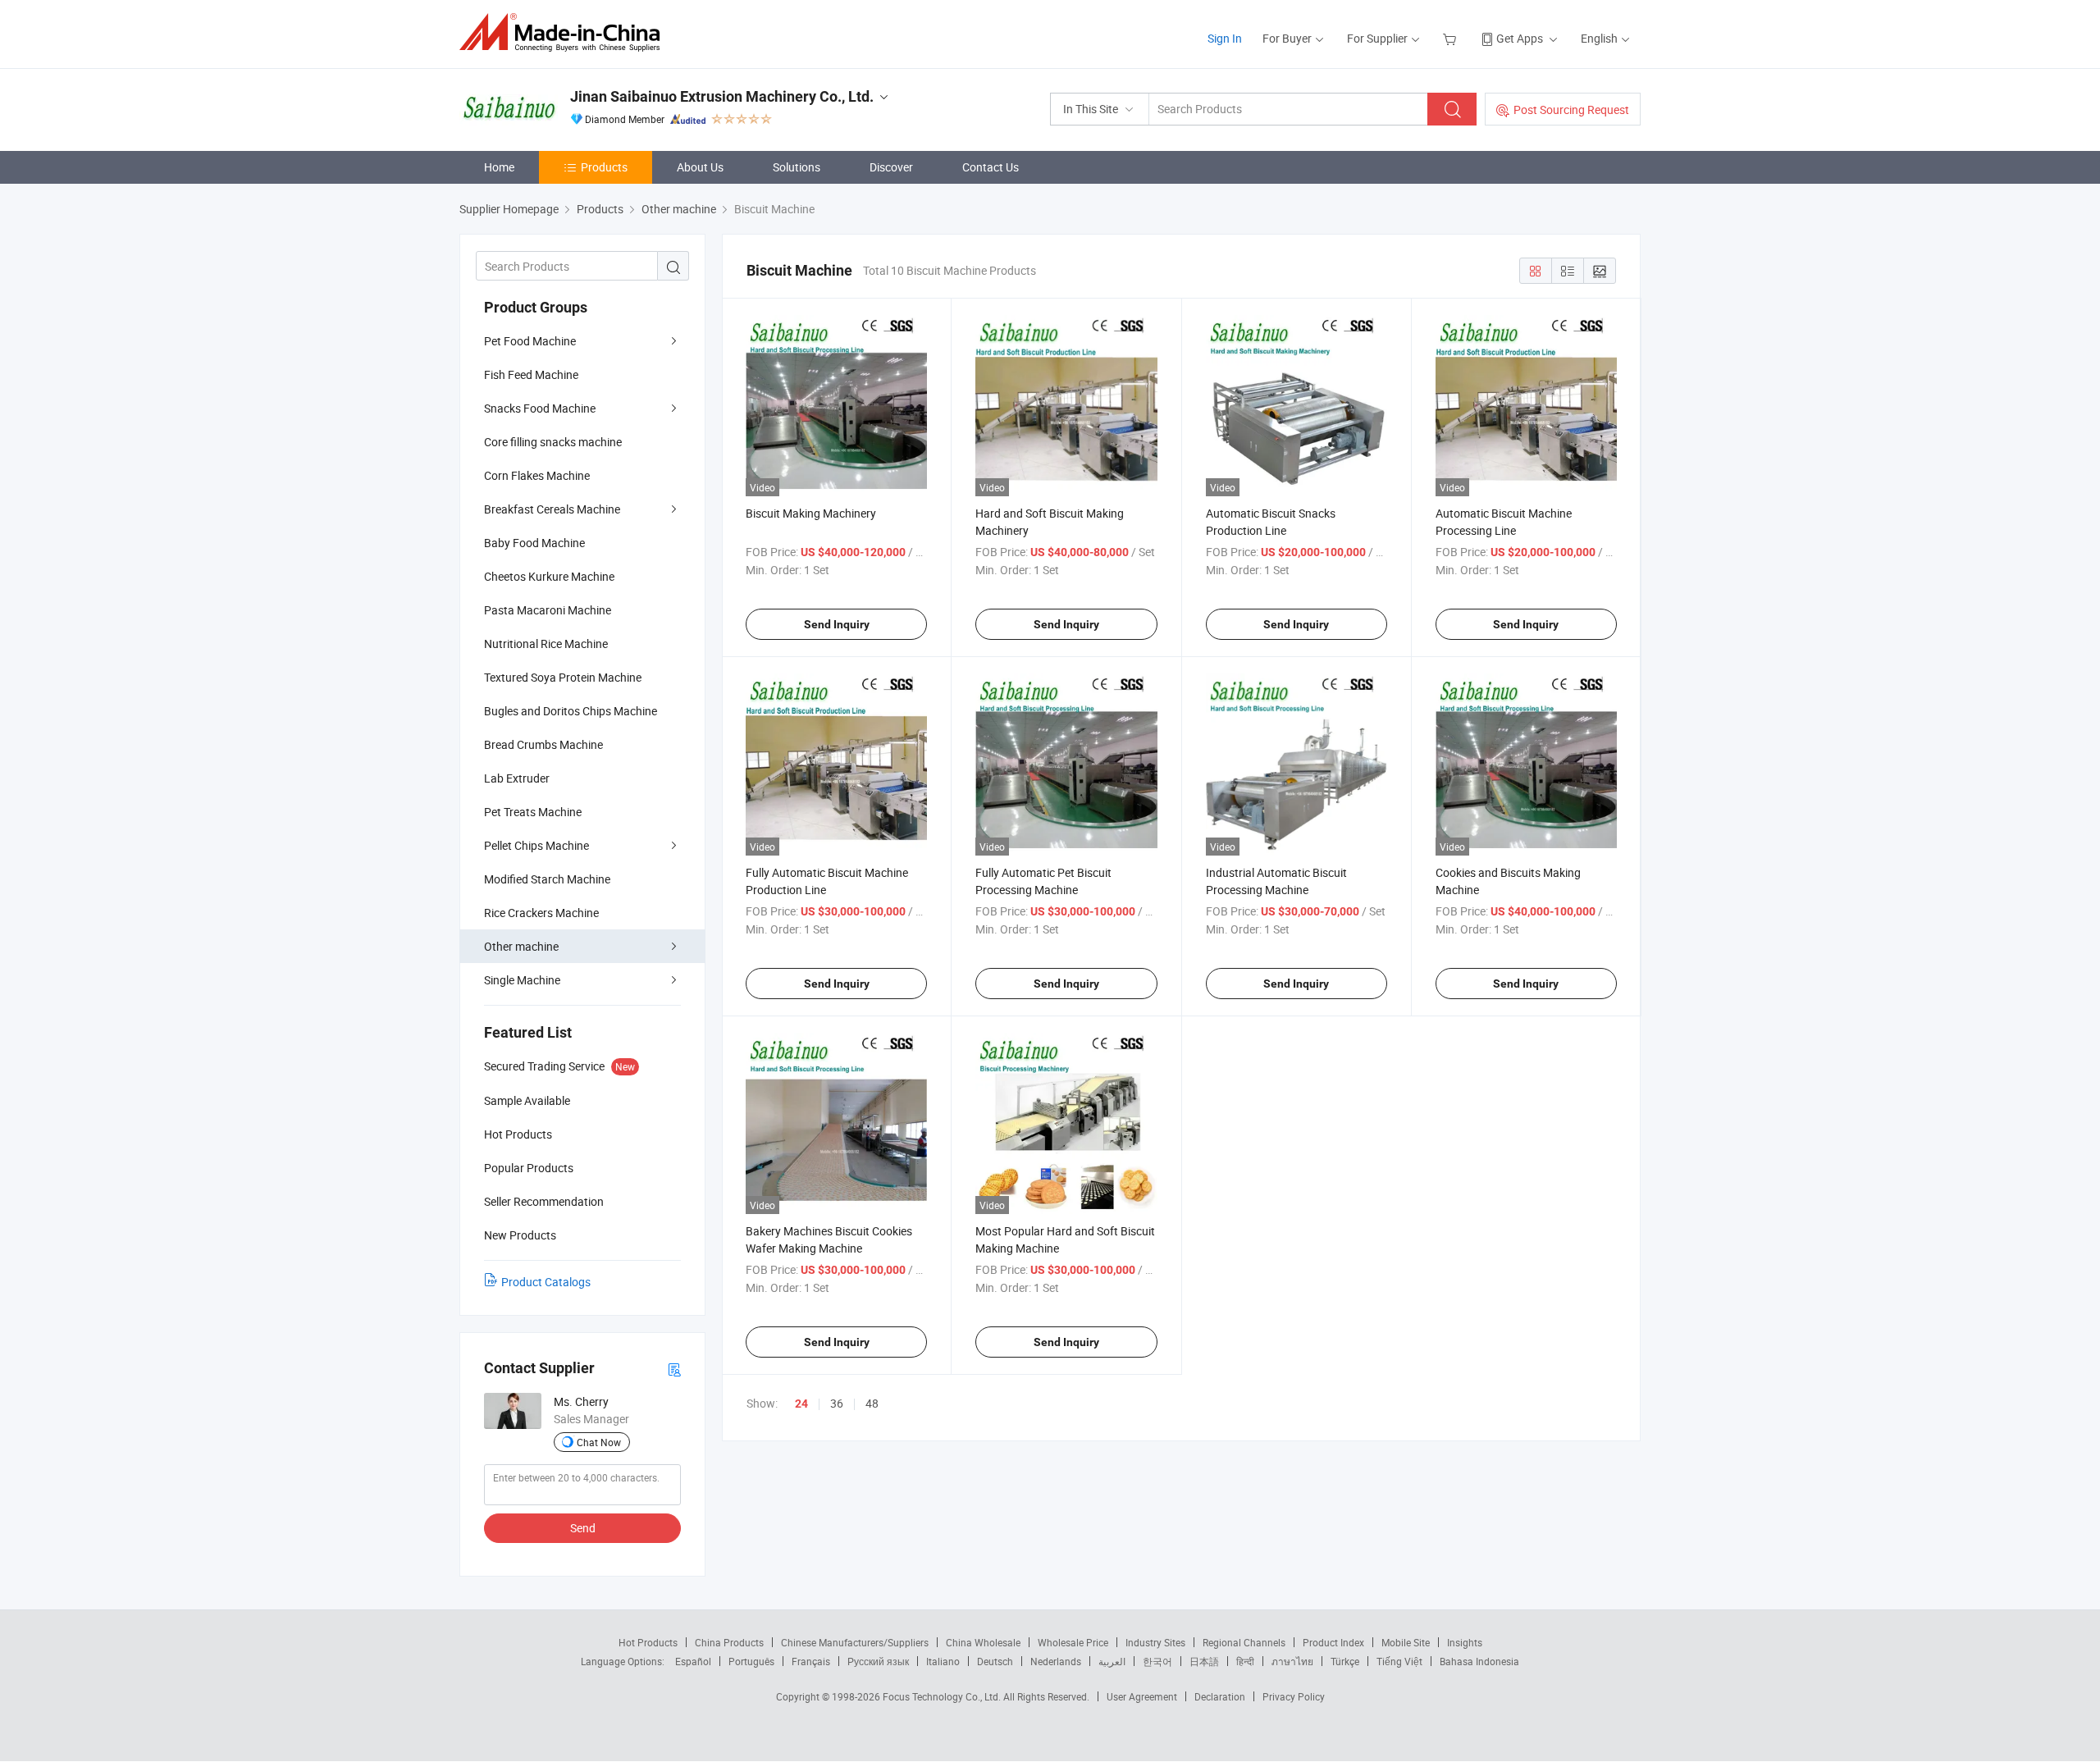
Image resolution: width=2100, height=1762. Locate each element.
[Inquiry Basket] (1452, 38)
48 (872, 1403)
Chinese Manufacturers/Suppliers (855, 1642)
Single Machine (522, 980)
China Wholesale (983, 1642)
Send (583, 1528)
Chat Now (599, 1442)
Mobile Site (1406, 1642)
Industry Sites (1155, 1642)
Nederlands (1056, 1661)
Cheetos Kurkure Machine (549, 576)
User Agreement (1142, 1696)
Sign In (1225, 38)
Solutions (797, 167)
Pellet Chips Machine (536, 845)
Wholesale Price (1073, 1642)
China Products (729, 1642)
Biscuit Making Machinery (811, 513)
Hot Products (648, 1642)
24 (801, 1404)
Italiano (943, 1661)
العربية (1112, 1661)
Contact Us (991, 167)
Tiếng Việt (1399, 1661)
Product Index (1333, 1642)
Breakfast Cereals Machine (552, 509)
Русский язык (878, 1661)
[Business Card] (674, 1369)
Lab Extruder (517, 778)
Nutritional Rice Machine (546, 644)
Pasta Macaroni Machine (548, 610)
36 (837, 1403)
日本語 (1204, 1661)
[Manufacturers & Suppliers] (565, 32)
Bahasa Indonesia (1479, 1661)
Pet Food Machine (530, 341)
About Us (700, 167)
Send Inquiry (837, 624)
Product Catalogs (546, 1282)
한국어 (1157, 1661)
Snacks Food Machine (540, 408)
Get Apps (1520, 38)
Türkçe (1345, 1661)
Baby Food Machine (534, 543)
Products (604, 167)
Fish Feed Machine (531, 374)
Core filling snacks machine (553, 442)
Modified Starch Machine (547, 879)
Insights (1465, 1642)
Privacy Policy (1294, 1696)
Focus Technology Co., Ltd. (943, 1696)
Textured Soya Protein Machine (563, 677)
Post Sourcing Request (1571, 110)
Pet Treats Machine (533, 812)
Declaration (1220, 1696)
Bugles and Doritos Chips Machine (571, 711)
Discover (891, 167)
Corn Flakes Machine (537, 475)
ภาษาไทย (1292, 1661)
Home (499, 167)
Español (693, 1661)
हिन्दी (1245, 1661)
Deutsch (995, 1661)
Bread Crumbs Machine (543, 744)
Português (751, 1661)
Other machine (521, 946)
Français (811, 1661)
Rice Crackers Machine (541, 913)
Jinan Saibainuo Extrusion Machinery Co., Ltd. (722, 96)
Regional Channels (1244, 1642)
